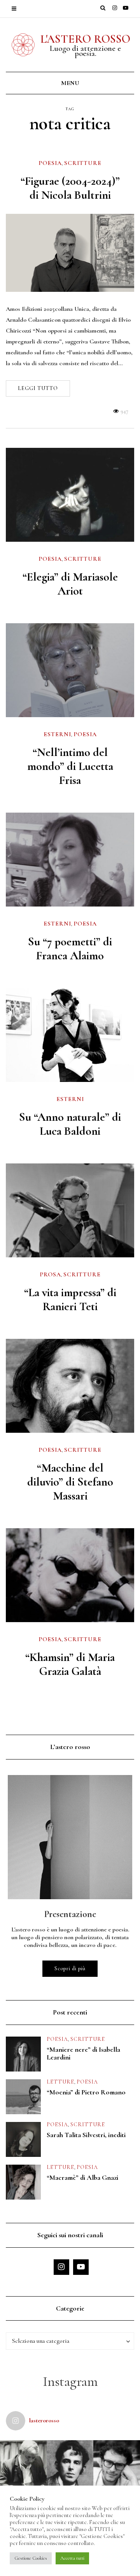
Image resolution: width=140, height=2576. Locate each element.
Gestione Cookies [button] (31, 2558)
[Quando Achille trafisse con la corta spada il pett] (23, 2463)
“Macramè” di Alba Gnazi (82, 2177)
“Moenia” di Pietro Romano (86, 2092)
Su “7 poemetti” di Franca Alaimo (70, 949)
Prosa (50, 1274)
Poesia (50, 163)
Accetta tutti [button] (72, 2558)
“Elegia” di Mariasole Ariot (70, 584)
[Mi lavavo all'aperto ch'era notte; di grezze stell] (70, 2463)
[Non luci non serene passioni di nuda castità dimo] (117, 2463)
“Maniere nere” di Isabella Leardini (83, 2053)
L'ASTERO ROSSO (85, 39)
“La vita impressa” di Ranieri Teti (70, 1299)
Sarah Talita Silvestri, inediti (86, 2135)
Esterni (57, 734)
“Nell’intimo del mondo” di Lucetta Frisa (70, 766)
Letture (60, 2082)
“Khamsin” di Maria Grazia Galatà (70, 1664)
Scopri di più (70, 1968)
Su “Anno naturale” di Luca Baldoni (70, 1124)
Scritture (83, 163)
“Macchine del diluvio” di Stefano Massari (70, 1482)
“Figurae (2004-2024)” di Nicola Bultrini (70, 188)
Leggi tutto (38, 388)
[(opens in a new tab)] (70, 670)
